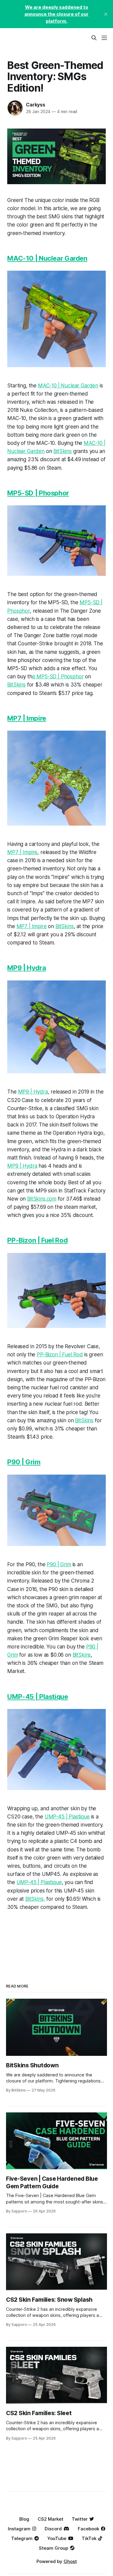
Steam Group (53, 2548)
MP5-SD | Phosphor (38, 493)
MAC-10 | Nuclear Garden (47, 258)
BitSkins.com (42, 1199)
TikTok (89, 2538)
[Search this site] (94, 38)
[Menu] (104, 38)
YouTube (57, 2538)
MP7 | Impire (27, 718)
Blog (24, 2519)
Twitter (80, 2519)
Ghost (70, 2561)
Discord (53, 2529)
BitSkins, (35, 1899)
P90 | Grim (24, 1462)
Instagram (19, 2529)
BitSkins (63, 451)
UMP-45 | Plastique (38, 1697)
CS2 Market (50, 2519)
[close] (106, 14)
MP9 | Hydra (27, 968)
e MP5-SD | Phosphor (58, 677)
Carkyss (36, 105)
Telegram (22, 2538)
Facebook (88, 2529)
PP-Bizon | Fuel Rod (37, 1240)
